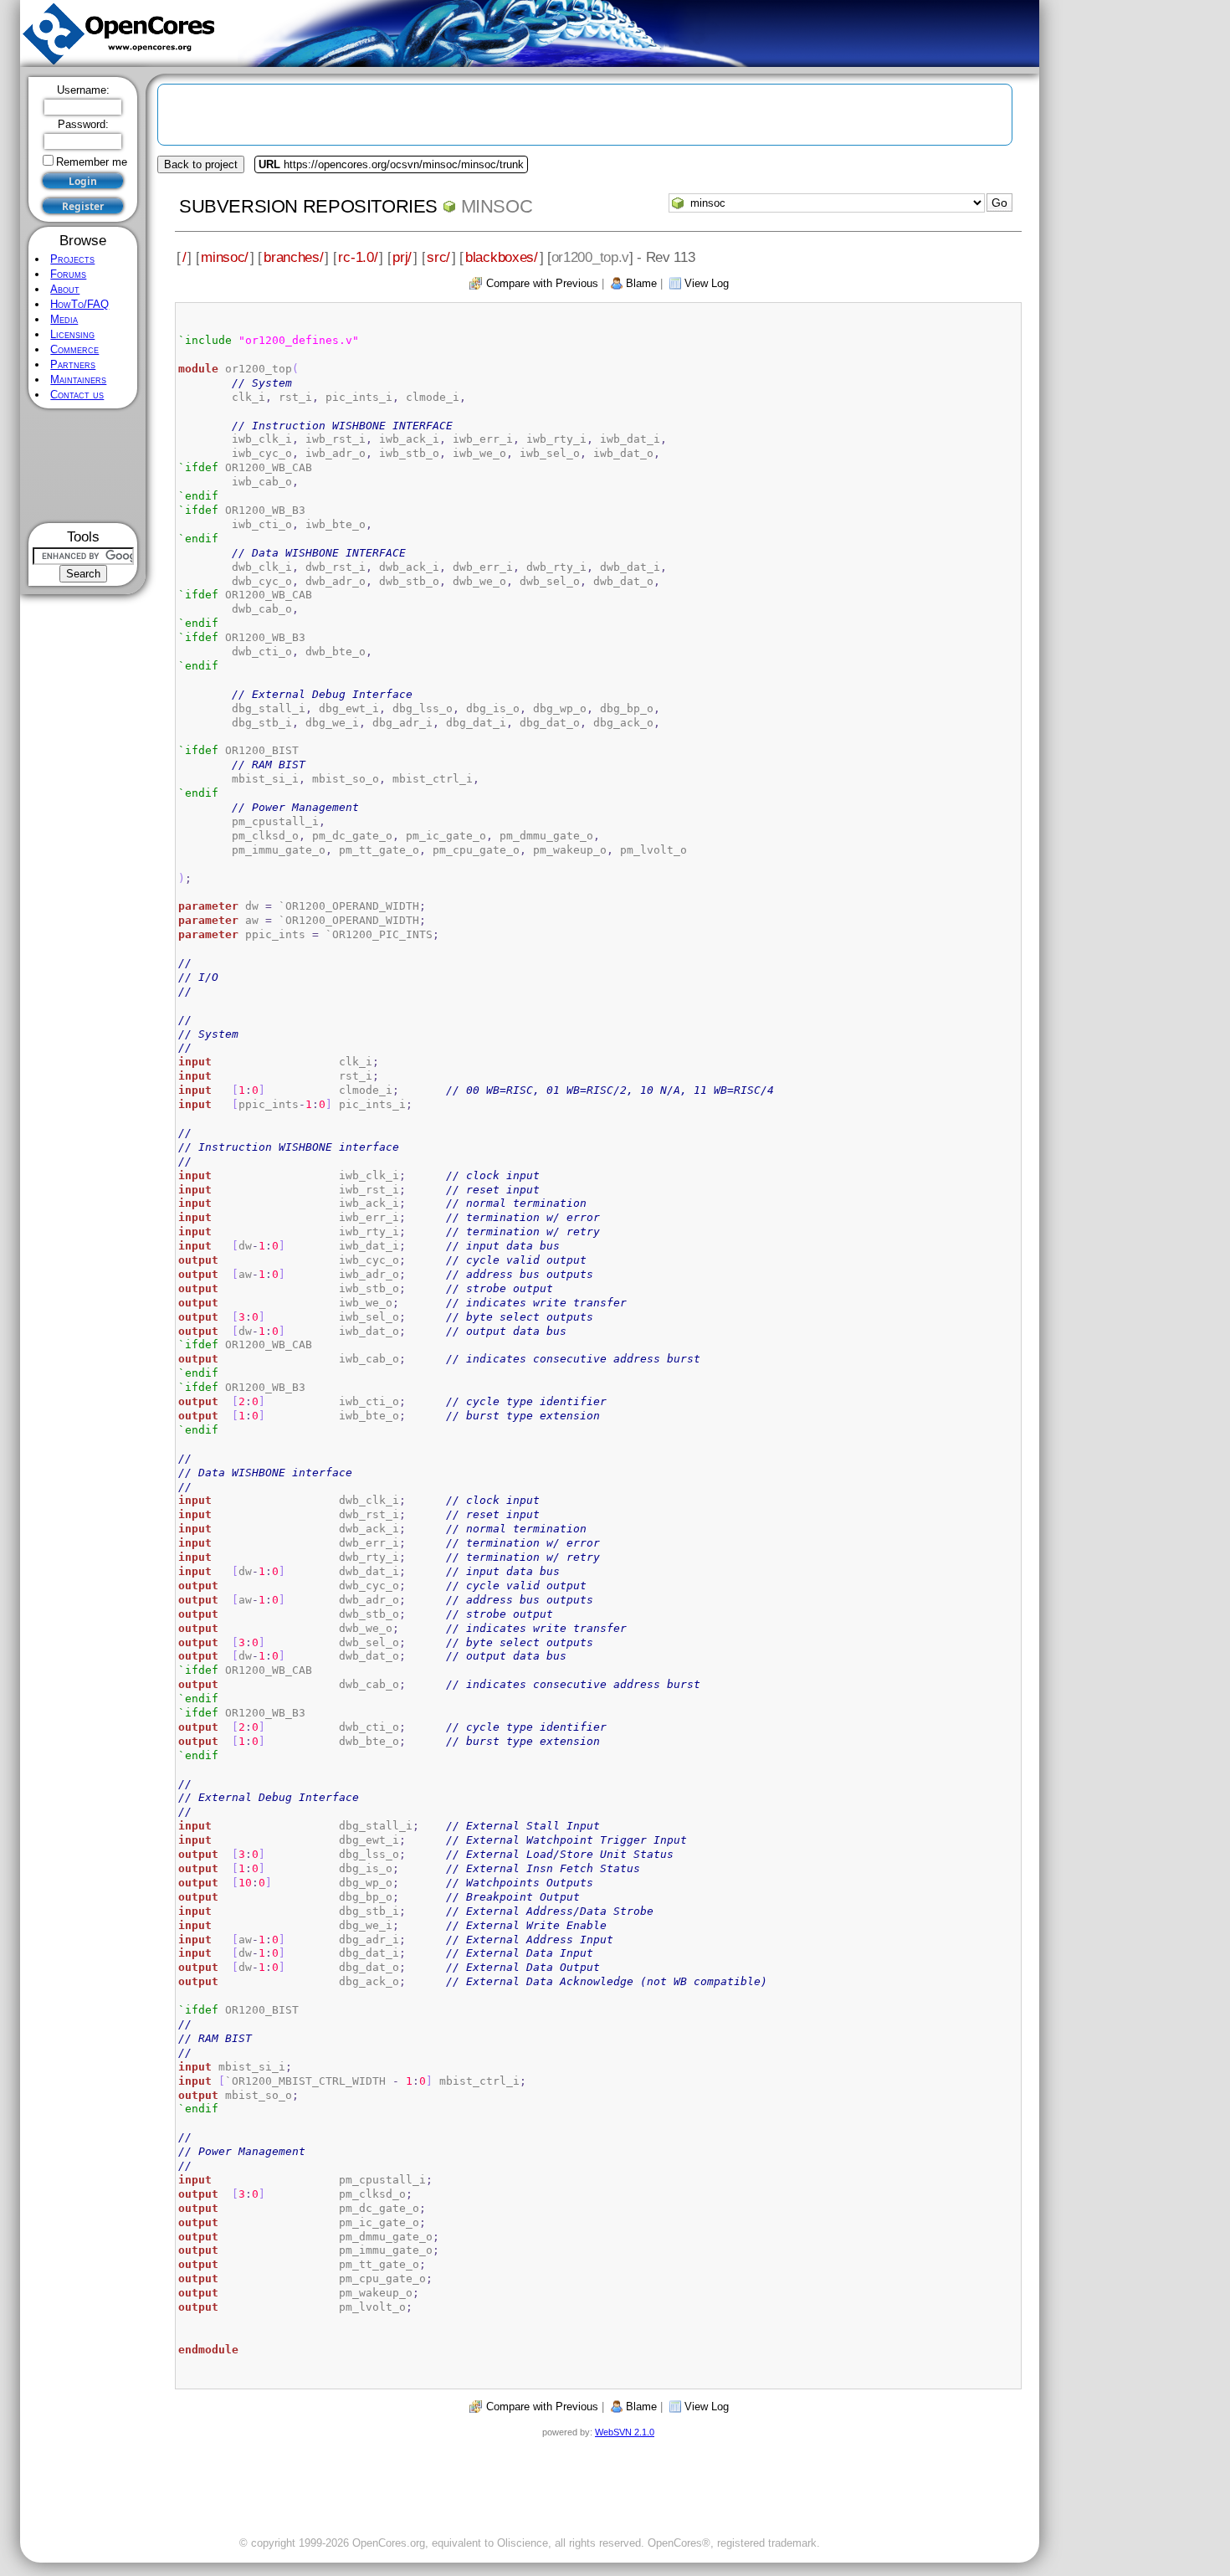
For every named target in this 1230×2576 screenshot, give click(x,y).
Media (64, 319)
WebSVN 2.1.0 (625, 2432)
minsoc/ (225, 257)
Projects (72, 259)
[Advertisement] (83, 466)
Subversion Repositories (308, 206)
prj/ (402, 257)
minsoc (497, 206)
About (65, 289)
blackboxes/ (502, 257)
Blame (641, 283)
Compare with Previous (542, 283)
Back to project (201, 164)
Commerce (74, 349)
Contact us (77, 395)
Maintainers (78, 380)
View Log (707, 283)
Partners (73, 364)
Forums (68, 274)
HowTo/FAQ (79, 304)
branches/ (293, 257)
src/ (438, 257)
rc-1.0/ (358, 257)
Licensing (72, 334)
